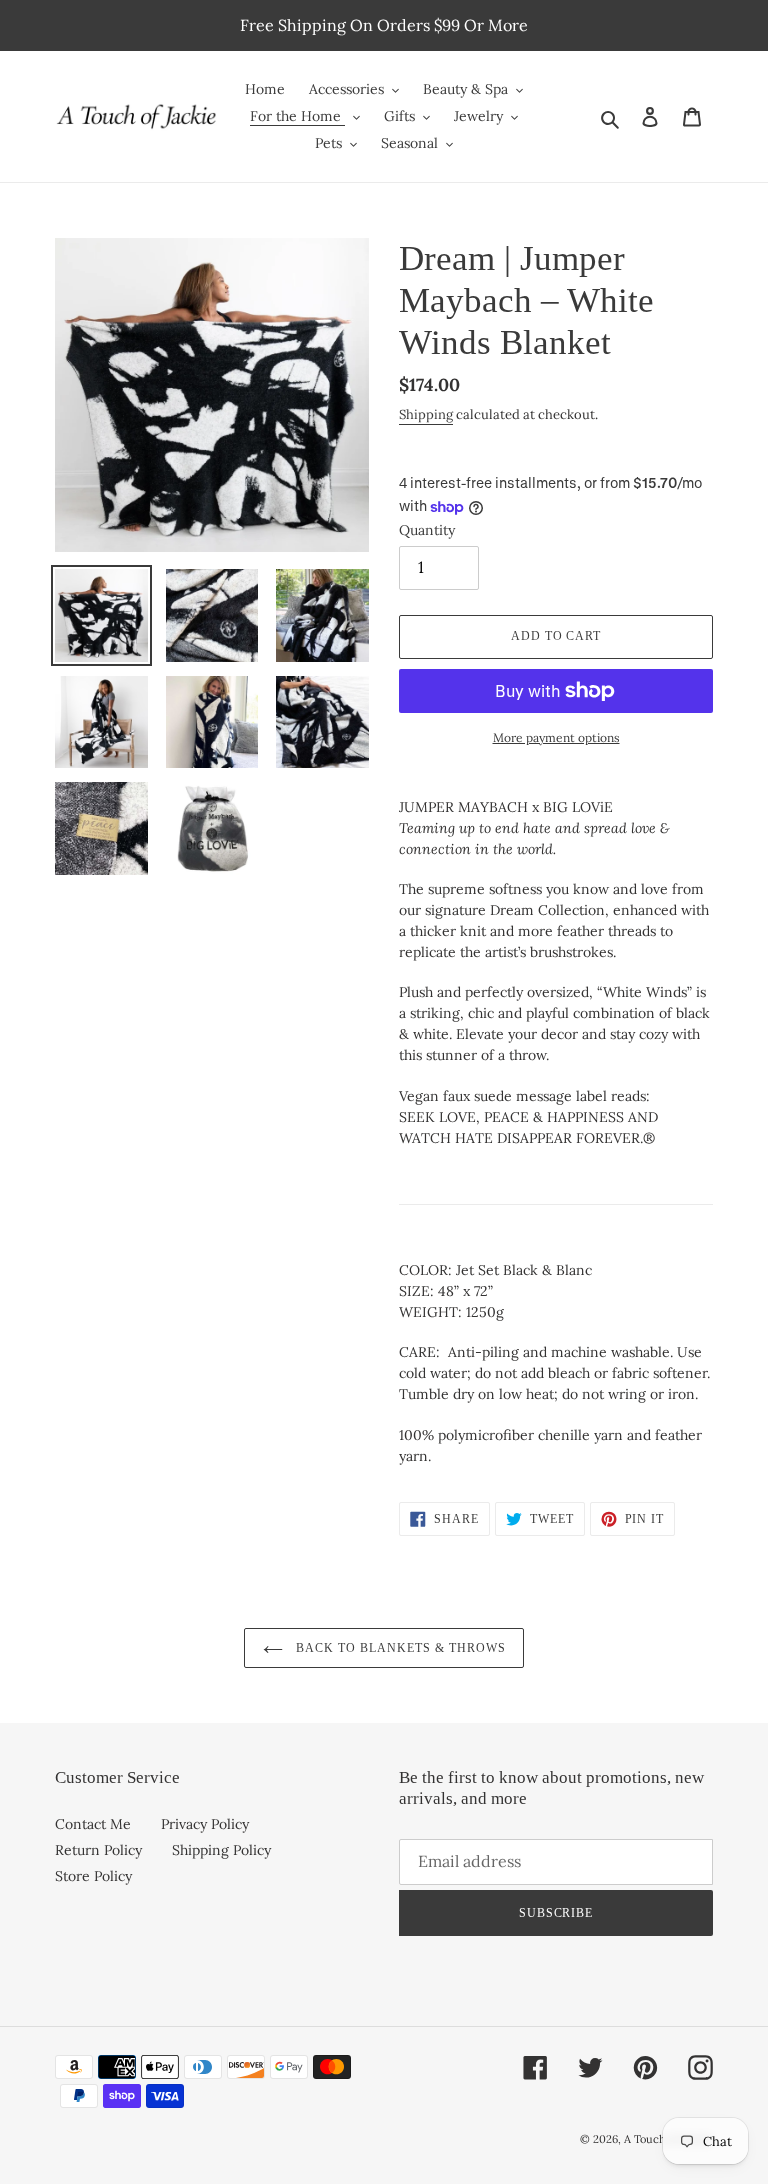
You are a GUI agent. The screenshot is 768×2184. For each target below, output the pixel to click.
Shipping (426, 414)
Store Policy (93, 1876)
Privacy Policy (205, 1824)
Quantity (427, 530)
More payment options (556, 737)
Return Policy (98, 1850)
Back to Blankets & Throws (399, 1648)
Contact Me (93, 1824)
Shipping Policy (221, 1850)
